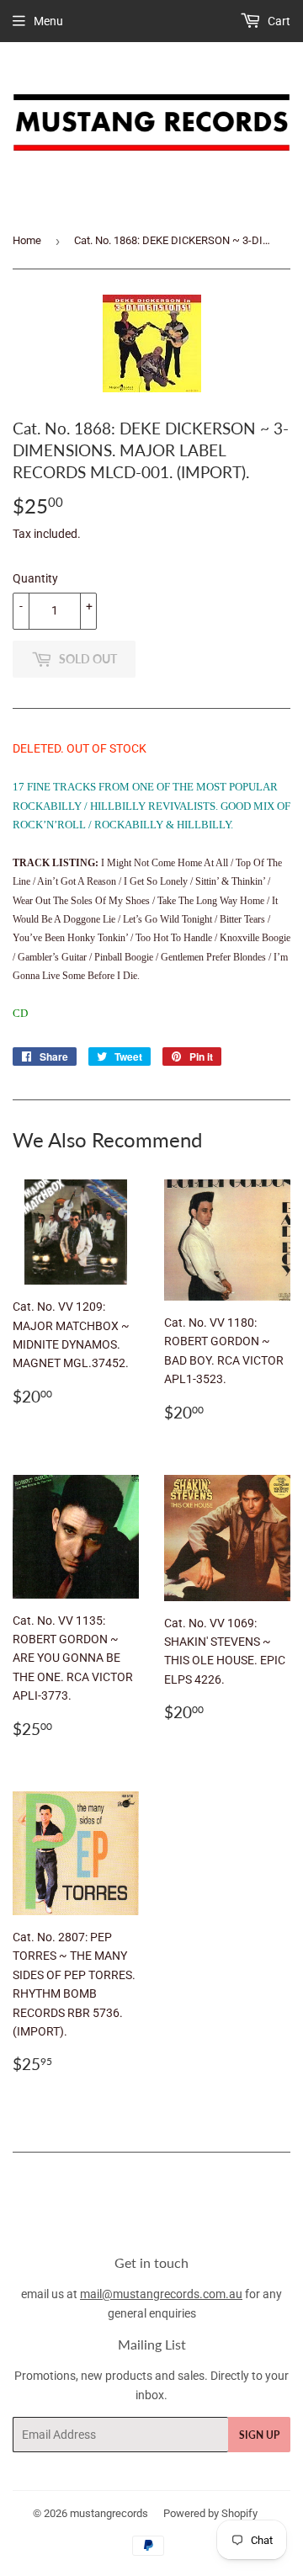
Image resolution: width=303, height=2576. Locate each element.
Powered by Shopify (210, 2513)
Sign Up (259, 2435)
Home (27, 240)
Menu (48, 21)
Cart (278, 21)
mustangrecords (109, 2513)
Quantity (35, 578)
